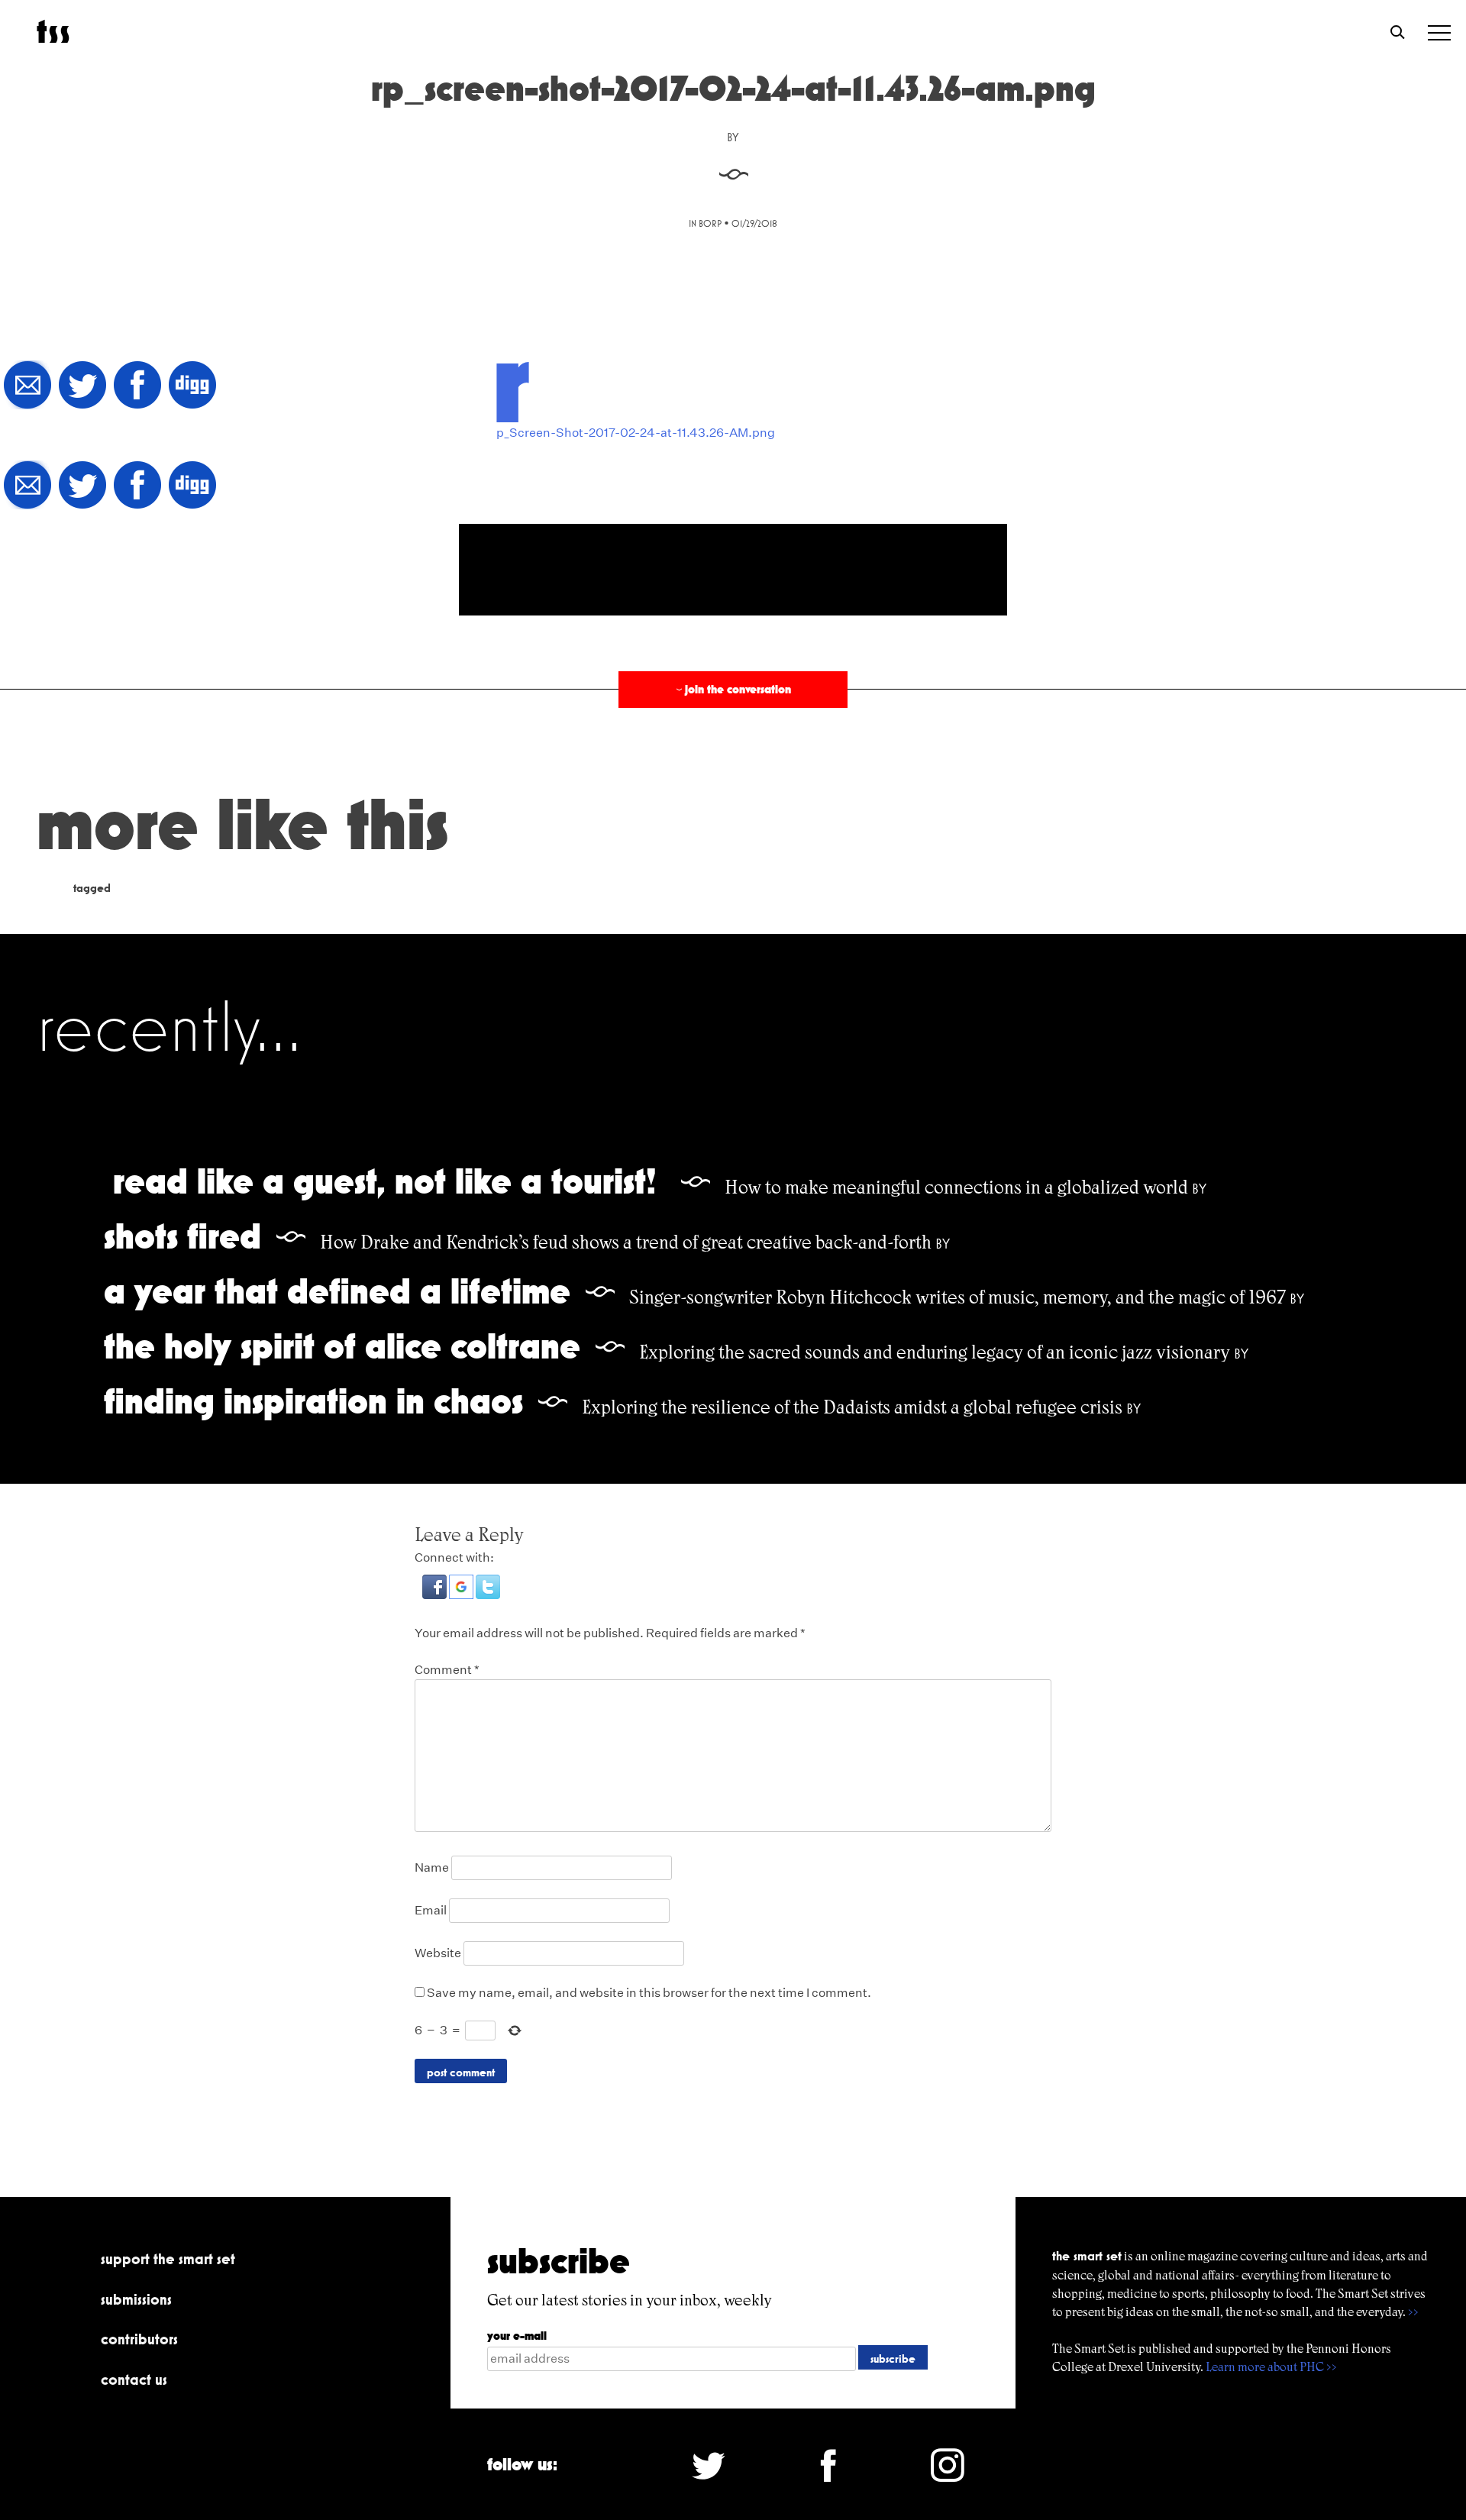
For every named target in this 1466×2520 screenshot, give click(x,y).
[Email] (27, 386)
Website (438, 1953)
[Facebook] (137, 386)
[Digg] (192, 386)
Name (432, 1867)
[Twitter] (82, 386)
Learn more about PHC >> (1271, 2367)
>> (1413, 2312)
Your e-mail (517, 2336)
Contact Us (134, 2379)
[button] (436, 1595)
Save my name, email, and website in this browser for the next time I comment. (649, 1993)
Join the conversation (732, 689)
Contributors (139, 2339)
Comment (447, 1670)
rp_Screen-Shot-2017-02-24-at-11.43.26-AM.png (636, 433)
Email (431, 1910)
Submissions (136, 2299)
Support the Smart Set (168, 2259)
